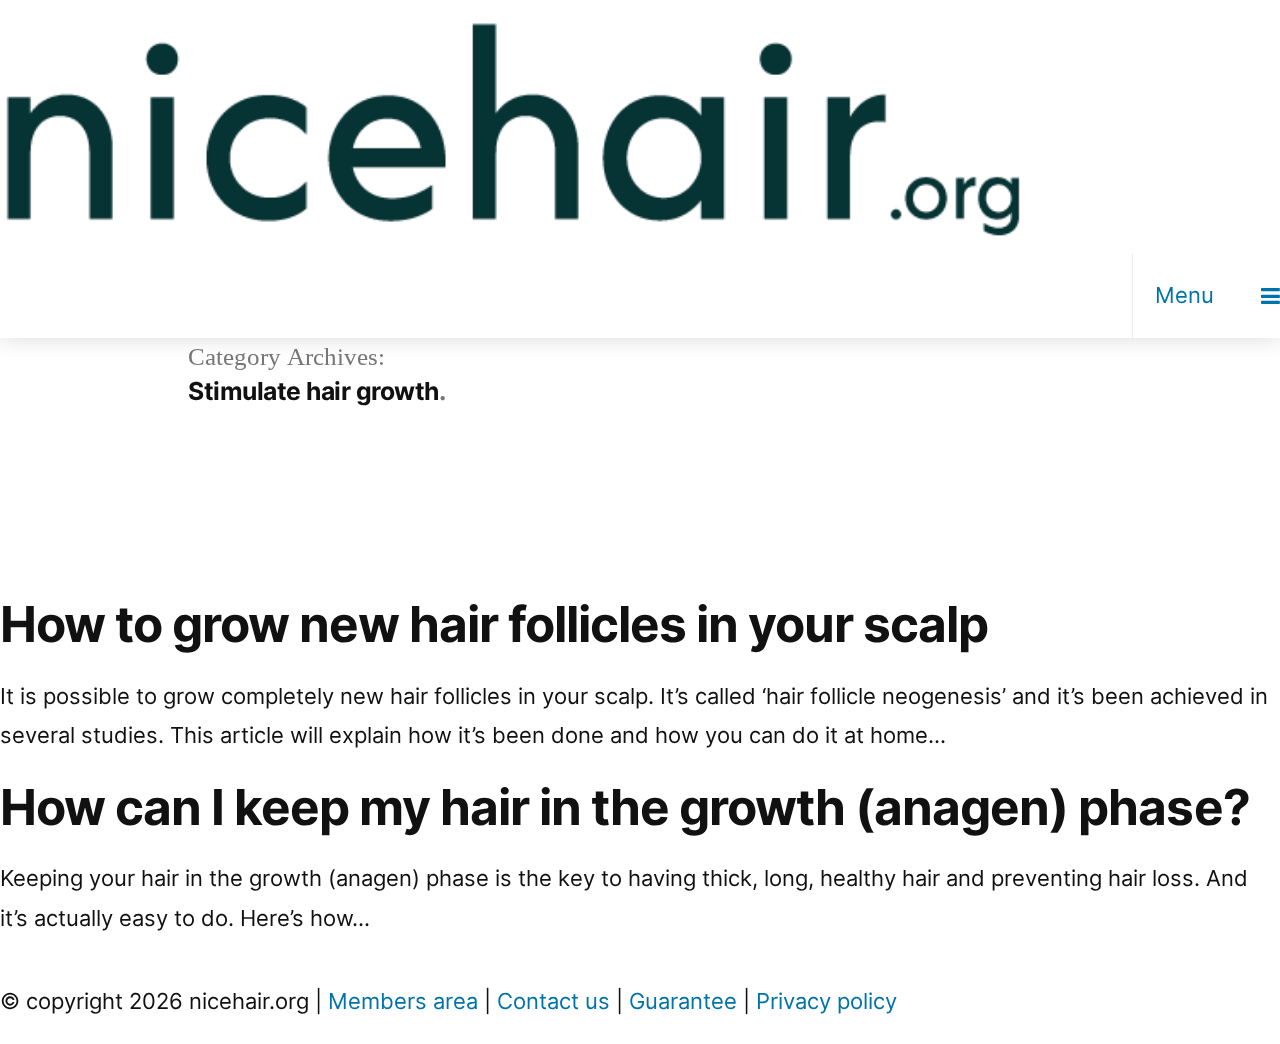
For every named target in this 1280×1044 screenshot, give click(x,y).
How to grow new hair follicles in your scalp (494, 624)
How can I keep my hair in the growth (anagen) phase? (625, 807)
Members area (403, 1001)
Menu (1184, 295)
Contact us (553, 1001)
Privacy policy (826, 1001)
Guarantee (683, 1001)
